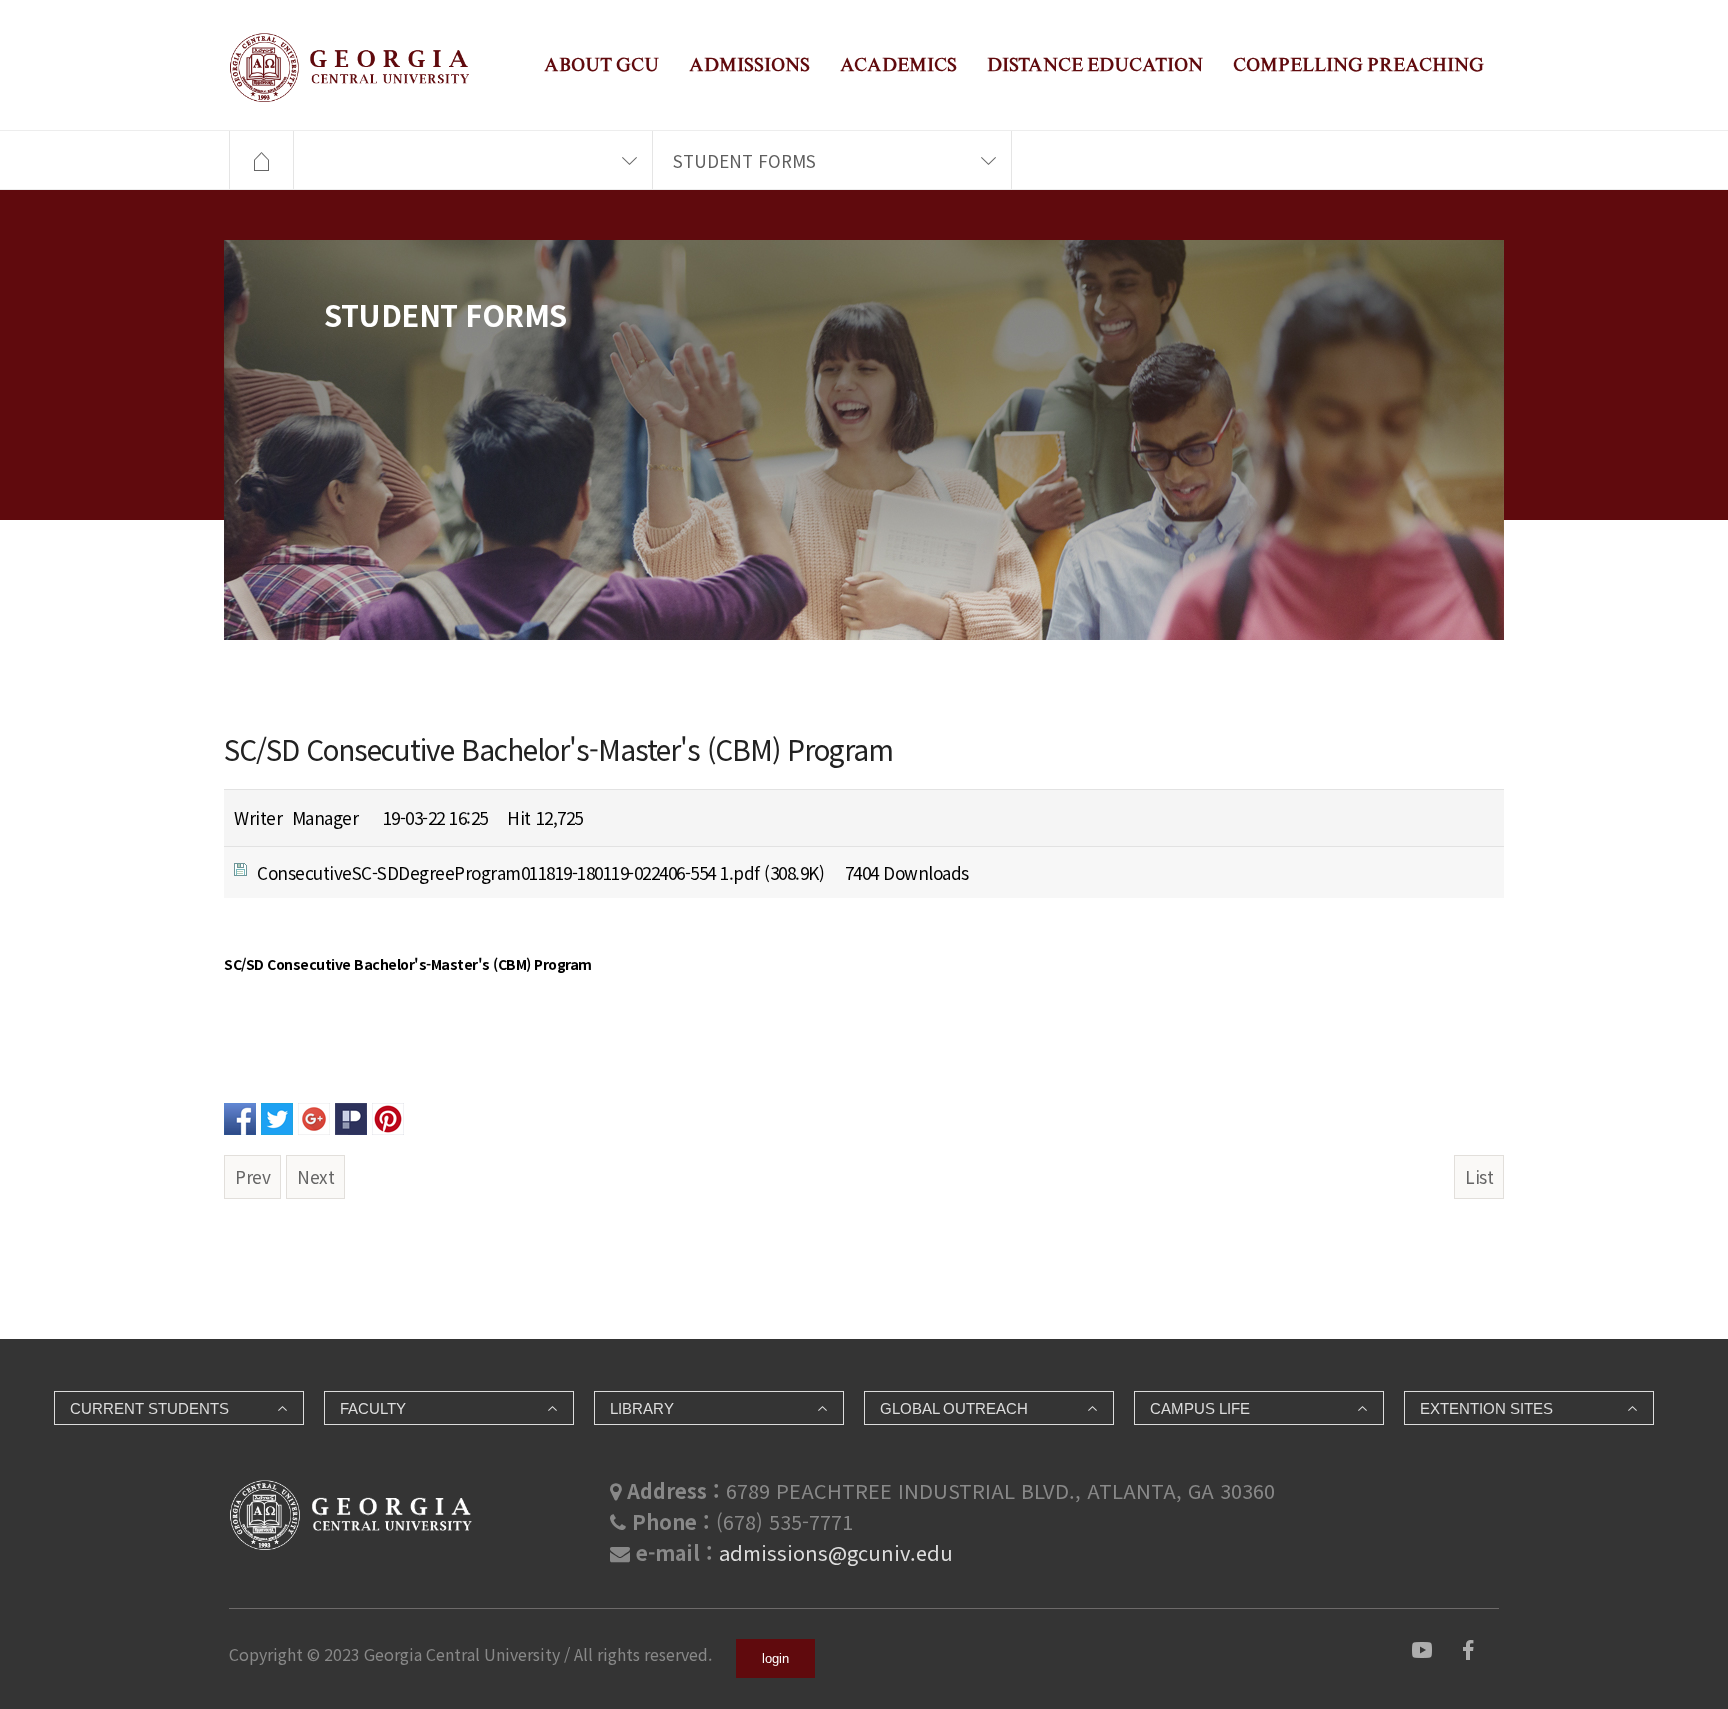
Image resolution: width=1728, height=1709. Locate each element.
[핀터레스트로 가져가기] (388, 1115)
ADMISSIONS (749, 64)
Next (315, 1176)
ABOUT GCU (601, 64)
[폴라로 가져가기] (351, 1115)
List (1479, 1176)
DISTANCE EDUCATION (1095, 64)
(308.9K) (540, 872)
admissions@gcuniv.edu (836, 1552)
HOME (261, 161)
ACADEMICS (898, 64)
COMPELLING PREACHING (1358, 64)
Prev (252, 1176)
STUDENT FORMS (744, 160)
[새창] (1422, 1647)
